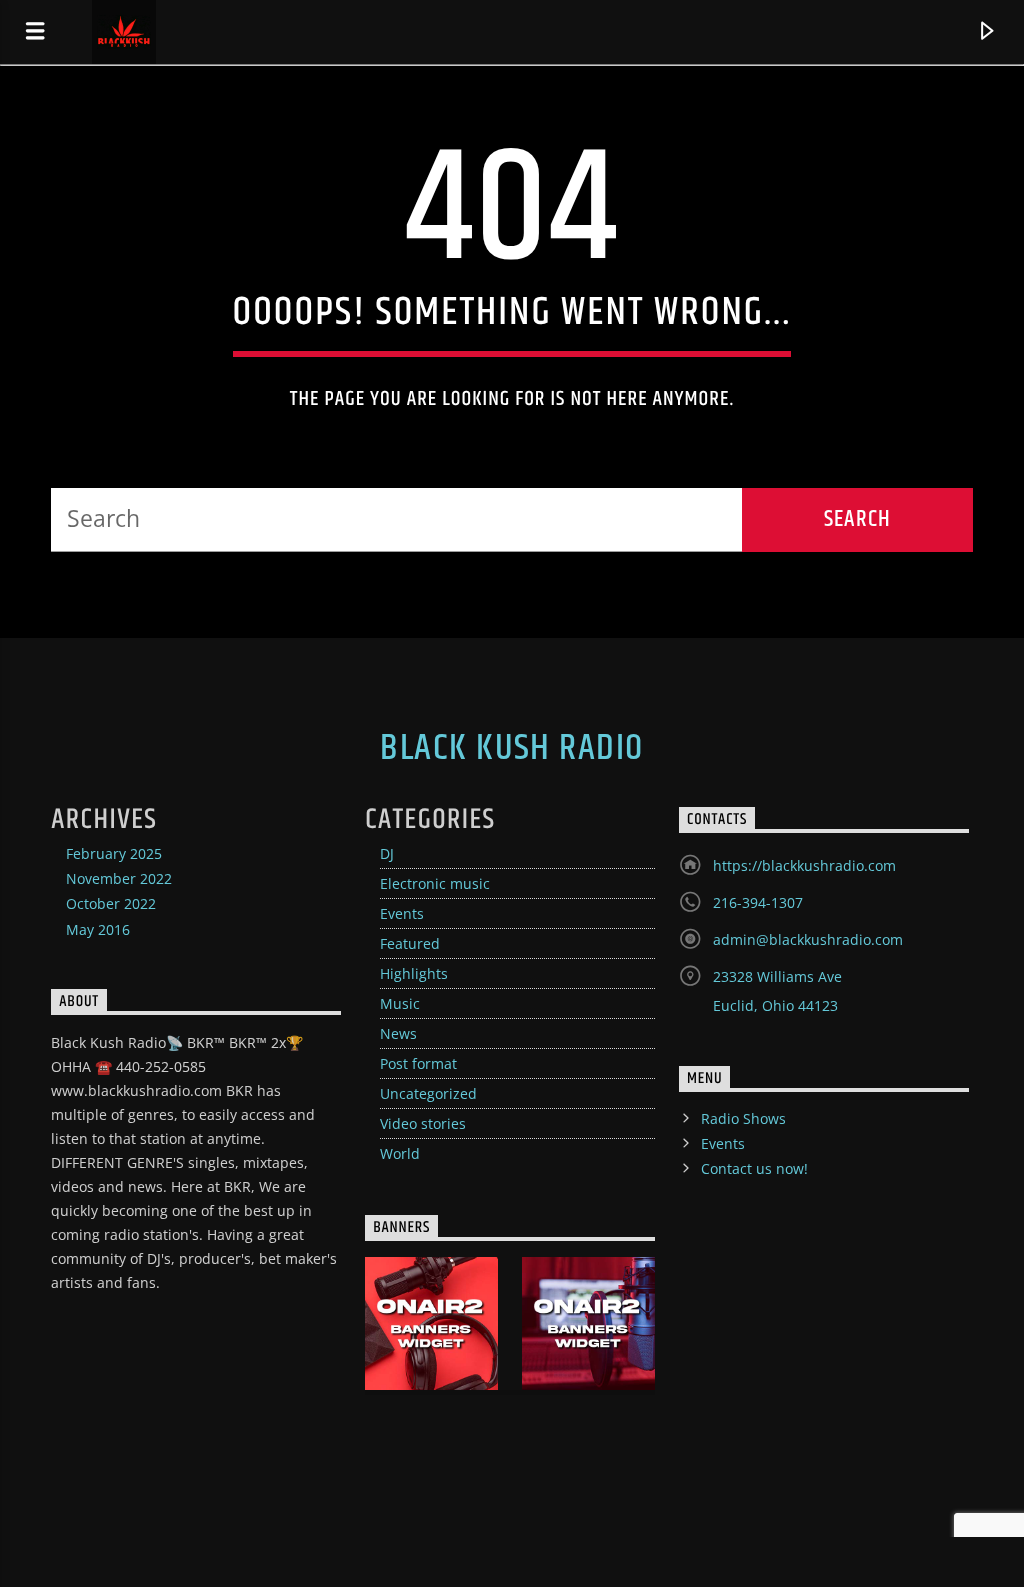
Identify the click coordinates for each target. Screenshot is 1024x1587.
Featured (410, 943)
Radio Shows (743, 1118)
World (400, 1153)
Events (402, 913)
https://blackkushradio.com (804, 865)
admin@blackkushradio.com (808, 939)
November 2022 (119, 878)
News (398, 1033)
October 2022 (111, 903)
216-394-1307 (758, 902)
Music (400, 1003)
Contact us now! (754, 1168)
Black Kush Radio (511, 749)
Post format (418, 1063)
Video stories (423, 1123)
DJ (387, 853)
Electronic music (435, 883)
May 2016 (98, 929)
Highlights (414, 973)
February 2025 (114, 853)
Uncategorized (428, 1093)
